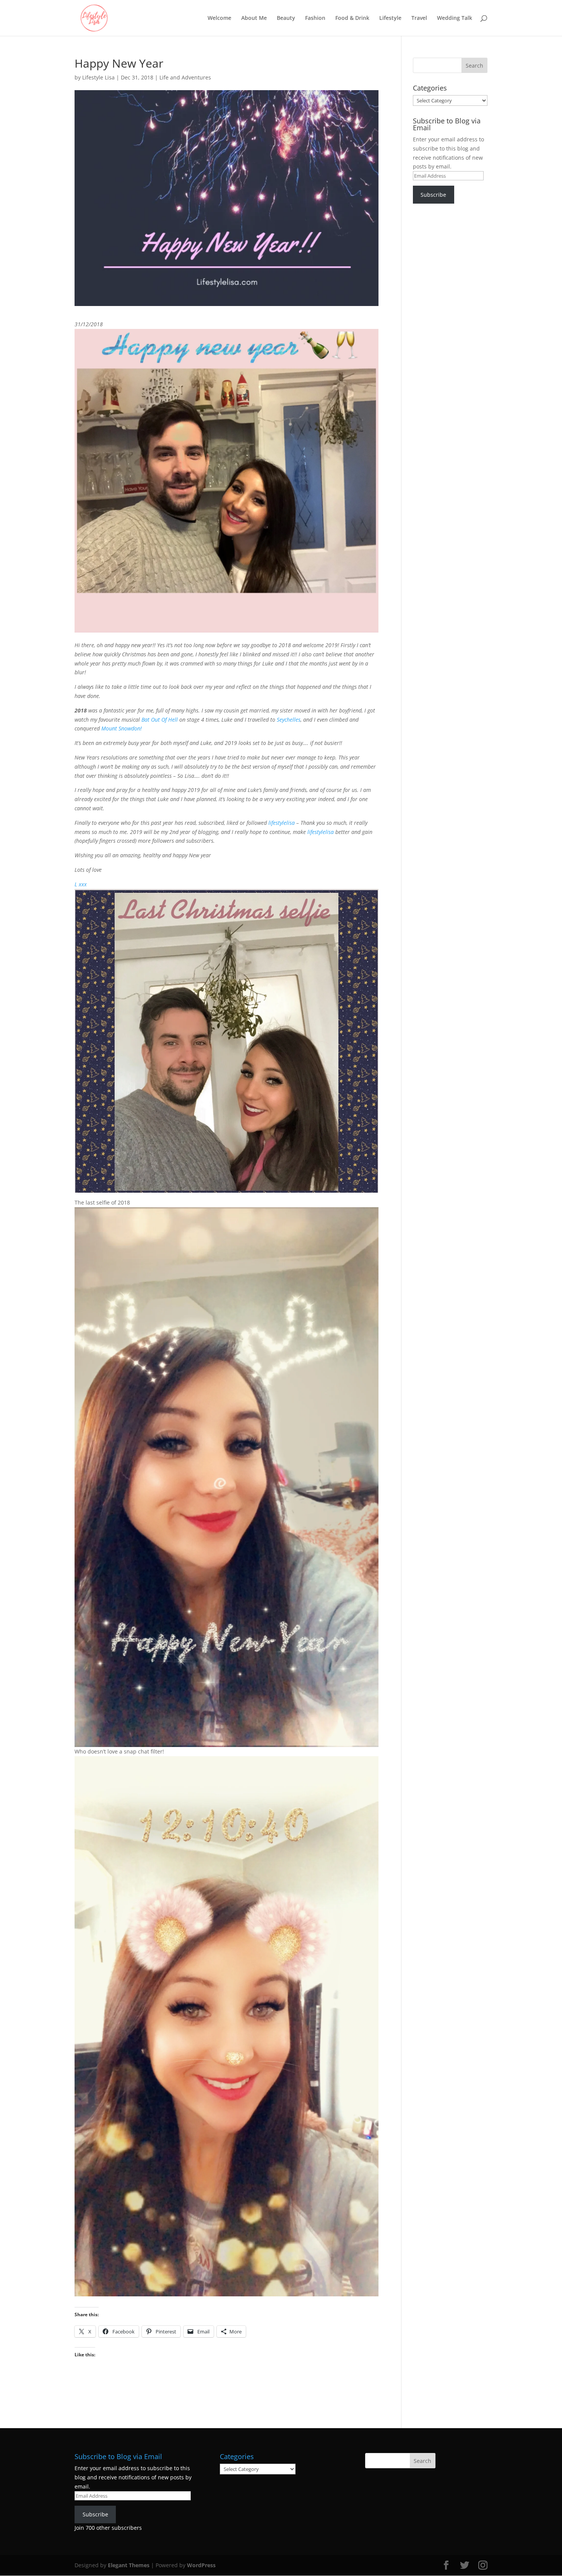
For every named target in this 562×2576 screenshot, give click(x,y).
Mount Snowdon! (122, 728)
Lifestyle (390, 18)
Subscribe (433, 195)
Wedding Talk (455, 18)
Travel (419, 18)
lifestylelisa (282, 823)
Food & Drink (352, 18)
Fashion (315, 18)
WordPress (201, 2565)
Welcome (219, 18)
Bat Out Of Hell (160, 720)
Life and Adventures (185, 77)
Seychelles (289, 720)
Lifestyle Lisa (98, 77)
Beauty (286, 18)
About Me (254, 18)
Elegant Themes (129, 2565)
